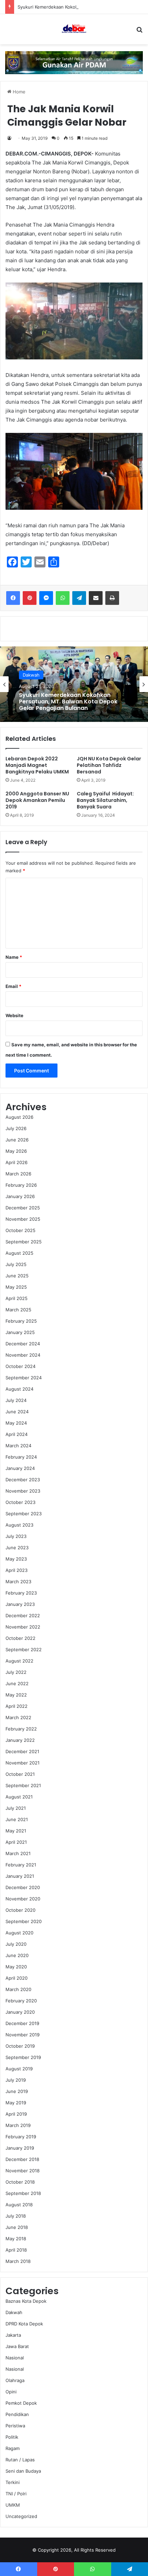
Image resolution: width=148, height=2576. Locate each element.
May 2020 (16, 1967)
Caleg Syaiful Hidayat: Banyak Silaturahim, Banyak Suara (105, 800)
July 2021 (16, 1808)
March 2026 (18, 1174)
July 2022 (16, 1672)
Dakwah (14, 2312)
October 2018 (20, 2182)
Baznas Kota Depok (26, 2301)
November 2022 (23, 1627)
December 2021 (22, 1751)
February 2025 (21, 1321)
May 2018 (16, 2239)
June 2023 (17, 1548)
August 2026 (19, 1117)
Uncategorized (21, 2516)
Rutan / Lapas (20, 2460)
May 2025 (16, 1287)
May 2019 (16, 2103)
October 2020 (20, 1910)
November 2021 (23, 1763)
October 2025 (20, 1230)
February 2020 (21, 2001)
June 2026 (17, 1140)
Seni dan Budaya (23, 2471)
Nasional (15, 2358)
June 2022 (17, 1683)
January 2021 (20, 1876)
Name (14, 957)
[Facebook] (13, 598)
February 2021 (21, 1865)
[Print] (112, 598)
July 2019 (16, 2080)
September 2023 (24, 1514)
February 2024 (21, 1457)
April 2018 (16, 2250)
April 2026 (17, 1162)
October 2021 (20, 1774)
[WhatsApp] (63, 598)
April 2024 (17, 1434)
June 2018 (17, 2227)
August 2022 (19, 1661)
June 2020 (17, 1955)
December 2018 (22, 2159)
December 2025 (23, 1208)
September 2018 (23, 2193)
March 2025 (18, 1310)
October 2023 (20, 1502)
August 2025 (19, 1253)
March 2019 (18, 2125)
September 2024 (24, 1378)
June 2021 (17, 1819)
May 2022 (16, 1695)
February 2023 (21, 1593)
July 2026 (16, 1128)
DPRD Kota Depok (24, 2324)
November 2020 (23, 1899)
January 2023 (20, 1604)
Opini (11, 2392)
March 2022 (18, 1717)
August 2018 (19, 2205)
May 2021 (16, 1831)
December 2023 (23, 1480)
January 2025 (20, 1332)
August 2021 (19, 1797)
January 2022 (20, 1740)
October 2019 (20, 2046)
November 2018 (23, 2171)
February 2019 (21, 2137)
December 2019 (22, 2023)
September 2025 (24, 1242)
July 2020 (16, 1944)
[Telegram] (79, 598)
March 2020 (18, 1989)
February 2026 (21, 1185)
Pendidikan (17, 2414)
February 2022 (21, 1729)
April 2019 (16, 2114)
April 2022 (17, 1706)
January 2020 (20, 2012)
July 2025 (16, 1264)
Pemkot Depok (21, 2403)
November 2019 (23, 2035)
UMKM (13, 2505)
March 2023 (18, 1582)
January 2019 (20, 2148)
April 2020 (17, 1978)
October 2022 (20, 1638)
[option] (74, 684)
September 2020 (24, 1921)
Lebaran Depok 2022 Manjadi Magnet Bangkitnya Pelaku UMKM (37, 765)
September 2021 (23, 1785)
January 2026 (20, 1196)
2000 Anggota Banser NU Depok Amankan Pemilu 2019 (37, 800)
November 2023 (23, 1491)
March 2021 (18, 1853)
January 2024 (20, 1468)
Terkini (13, 2482)
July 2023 (16, 1536)
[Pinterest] (30, 598)
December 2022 (23, 1615)
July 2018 (16, 2216)
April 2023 (17, 1570)
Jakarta (13, 2335)
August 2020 (19, 1933)
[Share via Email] (96, 598)
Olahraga (15, 2380)
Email (13, 986)
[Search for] (139, 32)
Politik (12, 2437)
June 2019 (17, 2091)
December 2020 (23, 1887)
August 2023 (19, 1525)
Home (18, 92)
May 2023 (16, 1559)
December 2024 (23, 1344)
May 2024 (16, 1423)
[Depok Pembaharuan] (74, 29)
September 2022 (24, 1649)
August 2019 (19, 2069)
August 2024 (19, 1389)
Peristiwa (15, 2426)
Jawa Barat (17, 2346)
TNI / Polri (16, 2494)
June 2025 (17, 1276)
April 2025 (17, 1298)
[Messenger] (46, 598)
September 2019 (23, 2057)
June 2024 (17, 1412)
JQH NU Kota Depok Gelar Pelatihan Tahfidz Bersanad (109, 765)
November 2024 (23, 1355)
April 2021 (16, 1842)
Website (14, 1015)
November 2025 (23, 1219)
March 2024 (18, 1446)
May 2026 (16, 1151)
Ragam (13, 2448)
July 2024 (16, 1400)
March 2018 (18, 2261)
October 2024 (20, 1366)
